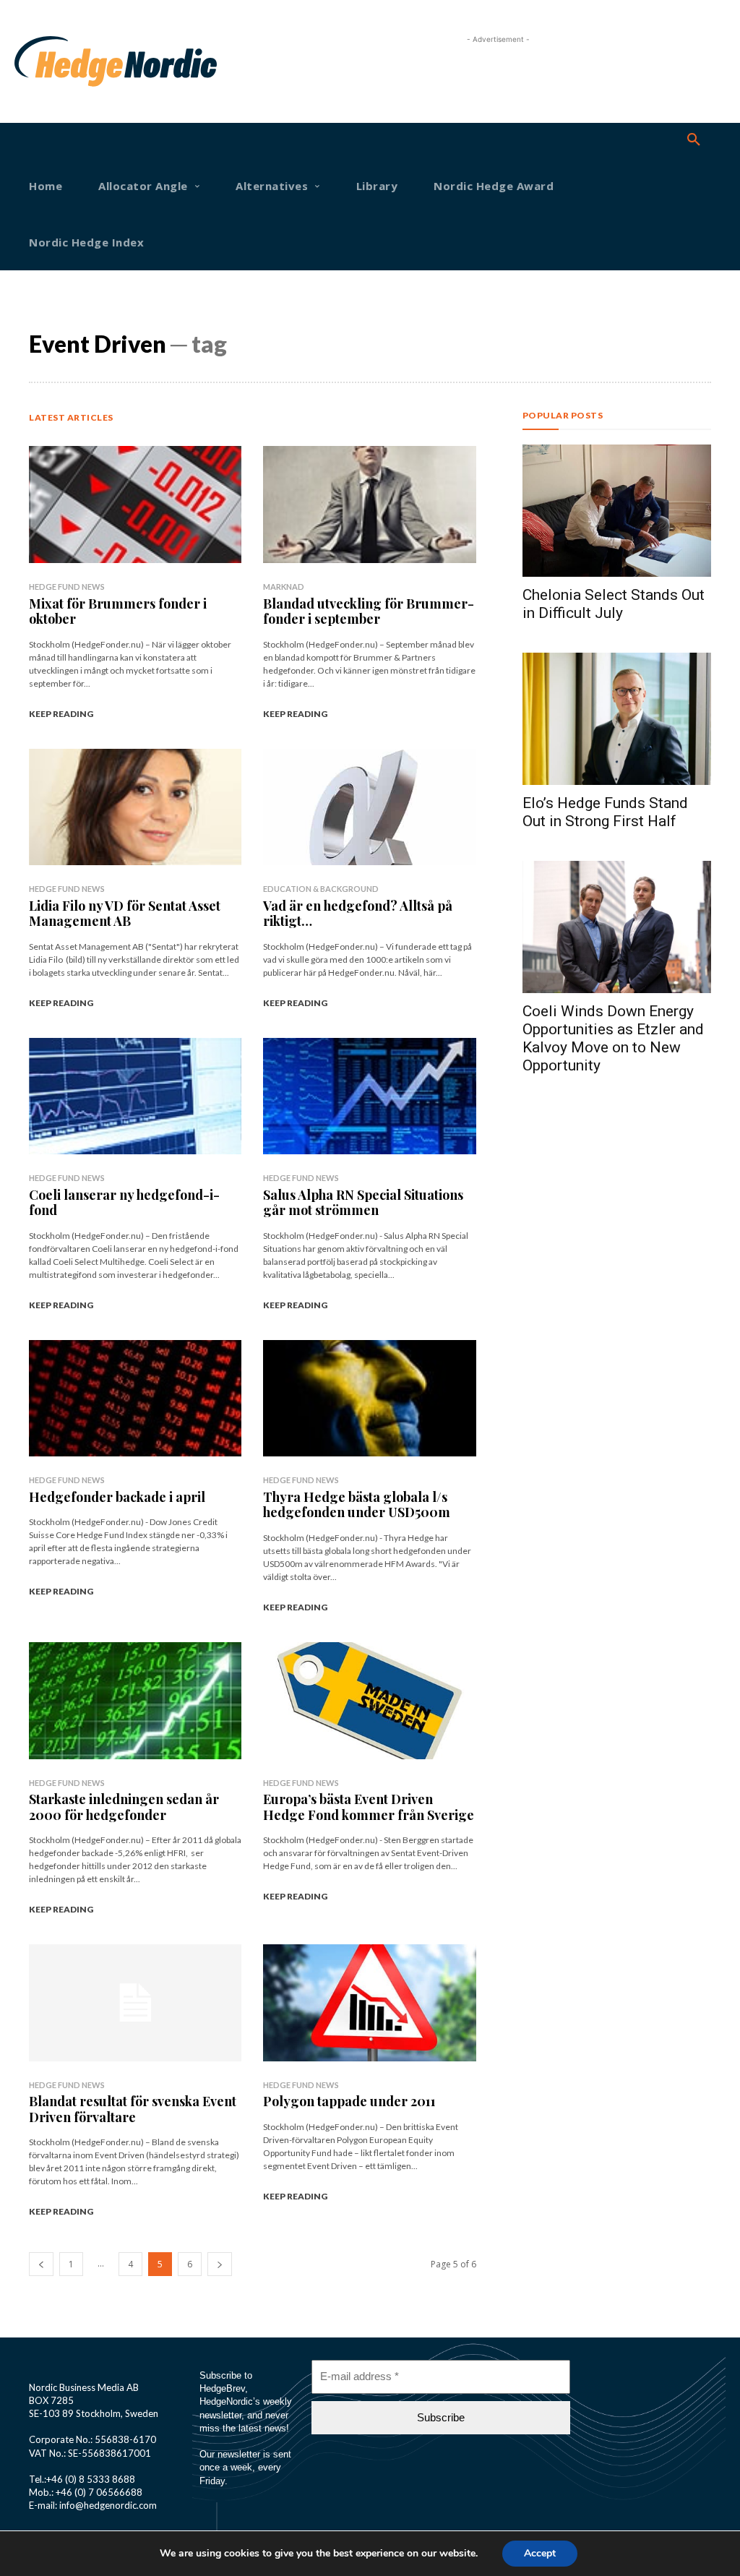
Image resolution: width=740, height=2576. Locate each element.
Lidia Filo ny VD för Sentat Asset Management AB (125, 914)
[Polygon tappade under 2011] (369, 2003)
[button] (694, 140)
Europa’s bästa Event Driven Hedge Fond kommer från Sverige (369, 1807)
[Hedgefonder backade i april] (135, 1399)
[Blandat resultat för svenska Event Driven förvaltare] (135, 2003)
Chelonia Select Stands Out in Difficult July (614, 604)
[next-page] (220, 2264)
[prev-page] (41, 2264)
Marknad (284, 587)
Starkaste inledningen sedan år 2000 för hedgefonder (124, 1807)
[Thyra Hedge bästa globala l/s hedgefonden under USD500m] (369, 1399)
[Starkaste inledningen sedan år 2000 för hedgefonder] (135, 1701)
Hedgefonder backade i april (117, 1497)
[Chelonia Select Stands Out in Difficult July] (617, 511)
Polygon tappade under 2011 (349, 2101)
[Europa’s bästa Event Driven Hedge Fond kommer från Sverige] (369, 1701)
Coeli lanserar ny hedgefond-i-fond (124, 1203)
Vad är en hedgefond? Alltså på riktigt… (358, 914)
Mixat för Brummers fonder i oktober (118, 611)
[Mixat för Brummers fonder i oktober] (135, 505)
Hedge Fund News (67, 587)
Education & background (321, 889)
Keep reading (61, 714)
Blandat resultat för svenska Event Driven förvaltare (133, 2109)
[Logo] (46, 61)
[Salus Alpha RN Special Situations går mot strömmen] (369, 1096)
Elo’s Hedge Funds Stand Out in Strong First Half (605, 812)
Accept (540, 2553)
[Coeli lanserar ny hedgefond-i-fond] (135, 1096)
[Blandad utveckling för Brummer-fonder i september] (369, 505)
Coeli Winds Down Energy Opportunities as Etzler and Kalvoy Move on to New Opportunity (613, 1038)
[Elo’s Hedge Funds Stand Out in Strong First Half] (617, 719)
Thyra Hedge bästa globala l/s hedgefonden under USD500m (357, 1505)
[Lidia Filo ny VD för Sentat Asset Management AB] (135, 807)
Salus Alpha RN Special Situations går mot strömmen (363, 1203)
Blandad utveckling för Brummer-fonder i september (369, 611)
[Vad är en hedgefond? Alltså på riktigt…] (369, 807)
